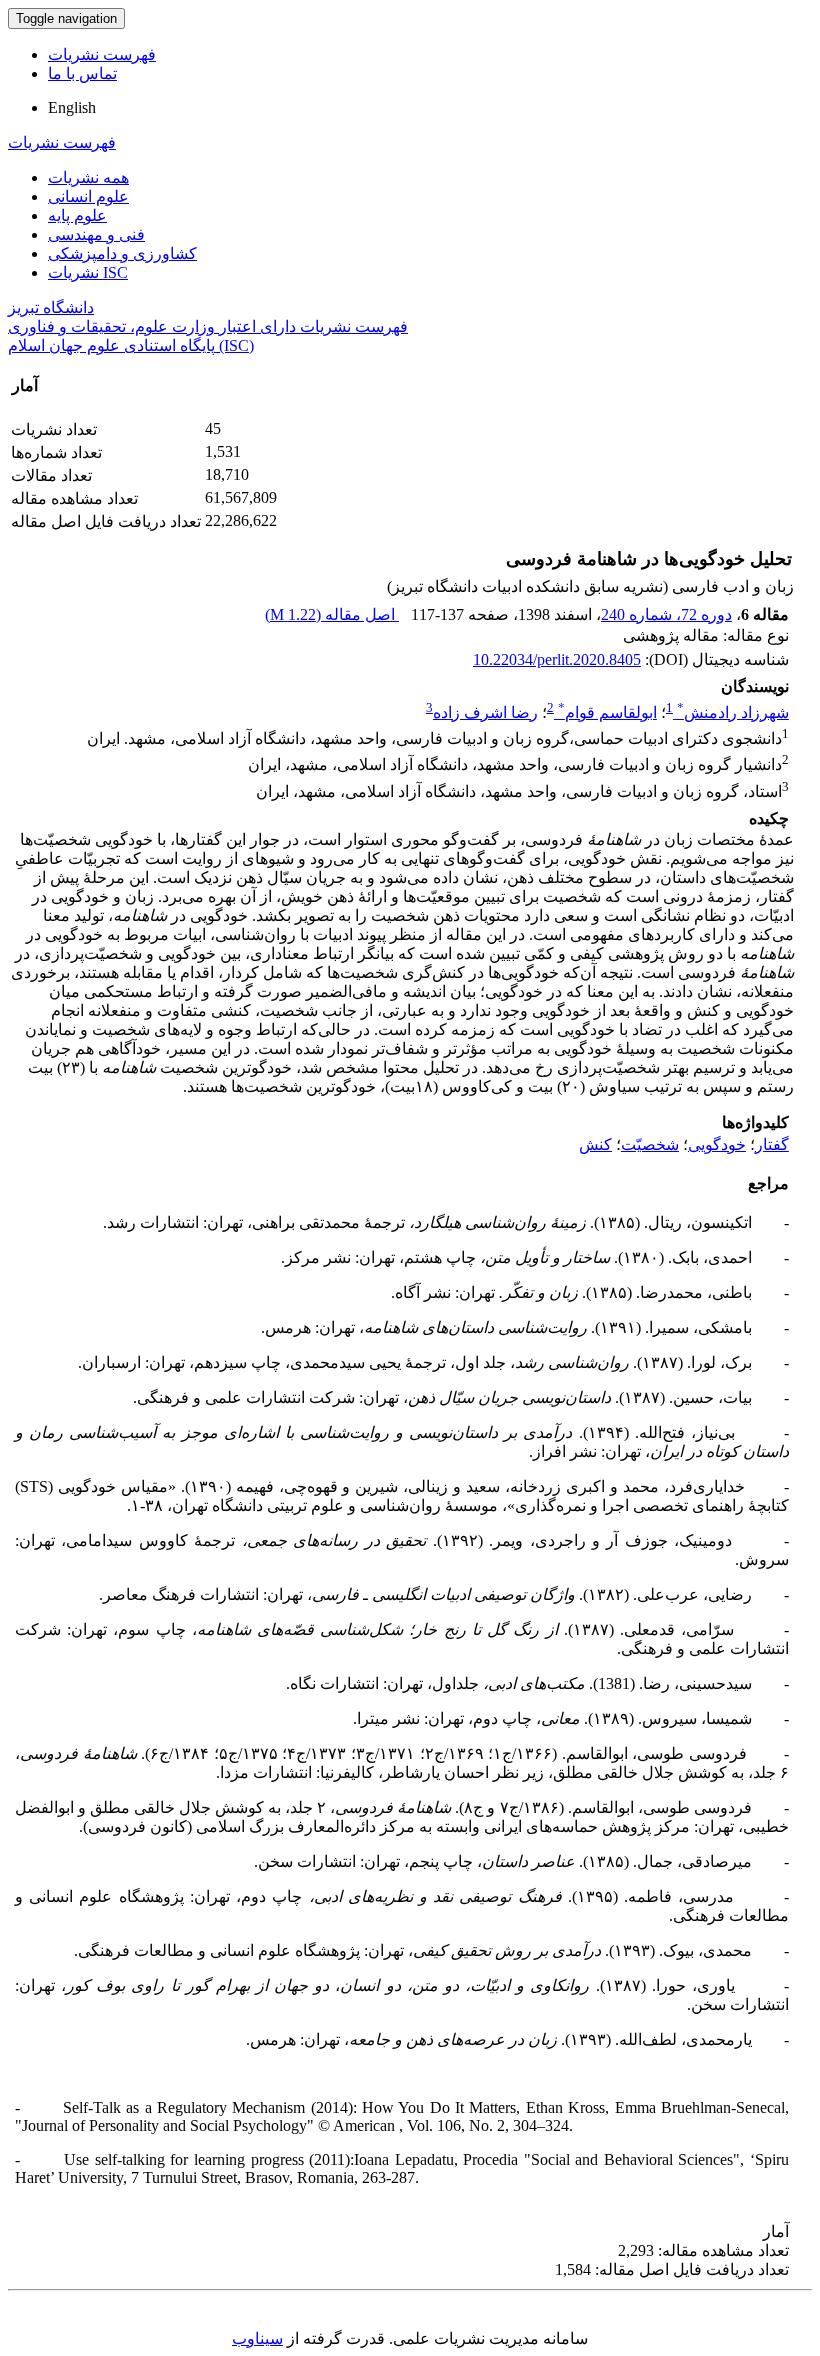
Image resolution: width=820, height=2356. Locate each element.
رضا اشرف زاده (485, 712)
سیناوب (257, 2338)
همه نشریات (88, 177)
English (72, 107)
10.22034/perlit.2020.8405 (557, 659)
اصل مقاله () (332, 614)
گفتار (772, 1144)
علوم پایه (77, 215)
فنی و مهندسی (96, 234)
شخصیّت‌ (650, 1144)
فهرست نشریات (102, 54)
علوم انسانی (88, 196)
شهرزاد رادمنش (733, 712)
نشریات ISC (88, 272)
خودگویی (717, 1144)
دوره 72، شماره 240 (666, 614)
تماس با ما (82, 73)
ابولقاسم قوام (607, 712)
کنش (595, 1144)
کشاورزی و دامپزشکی (122, 253)
